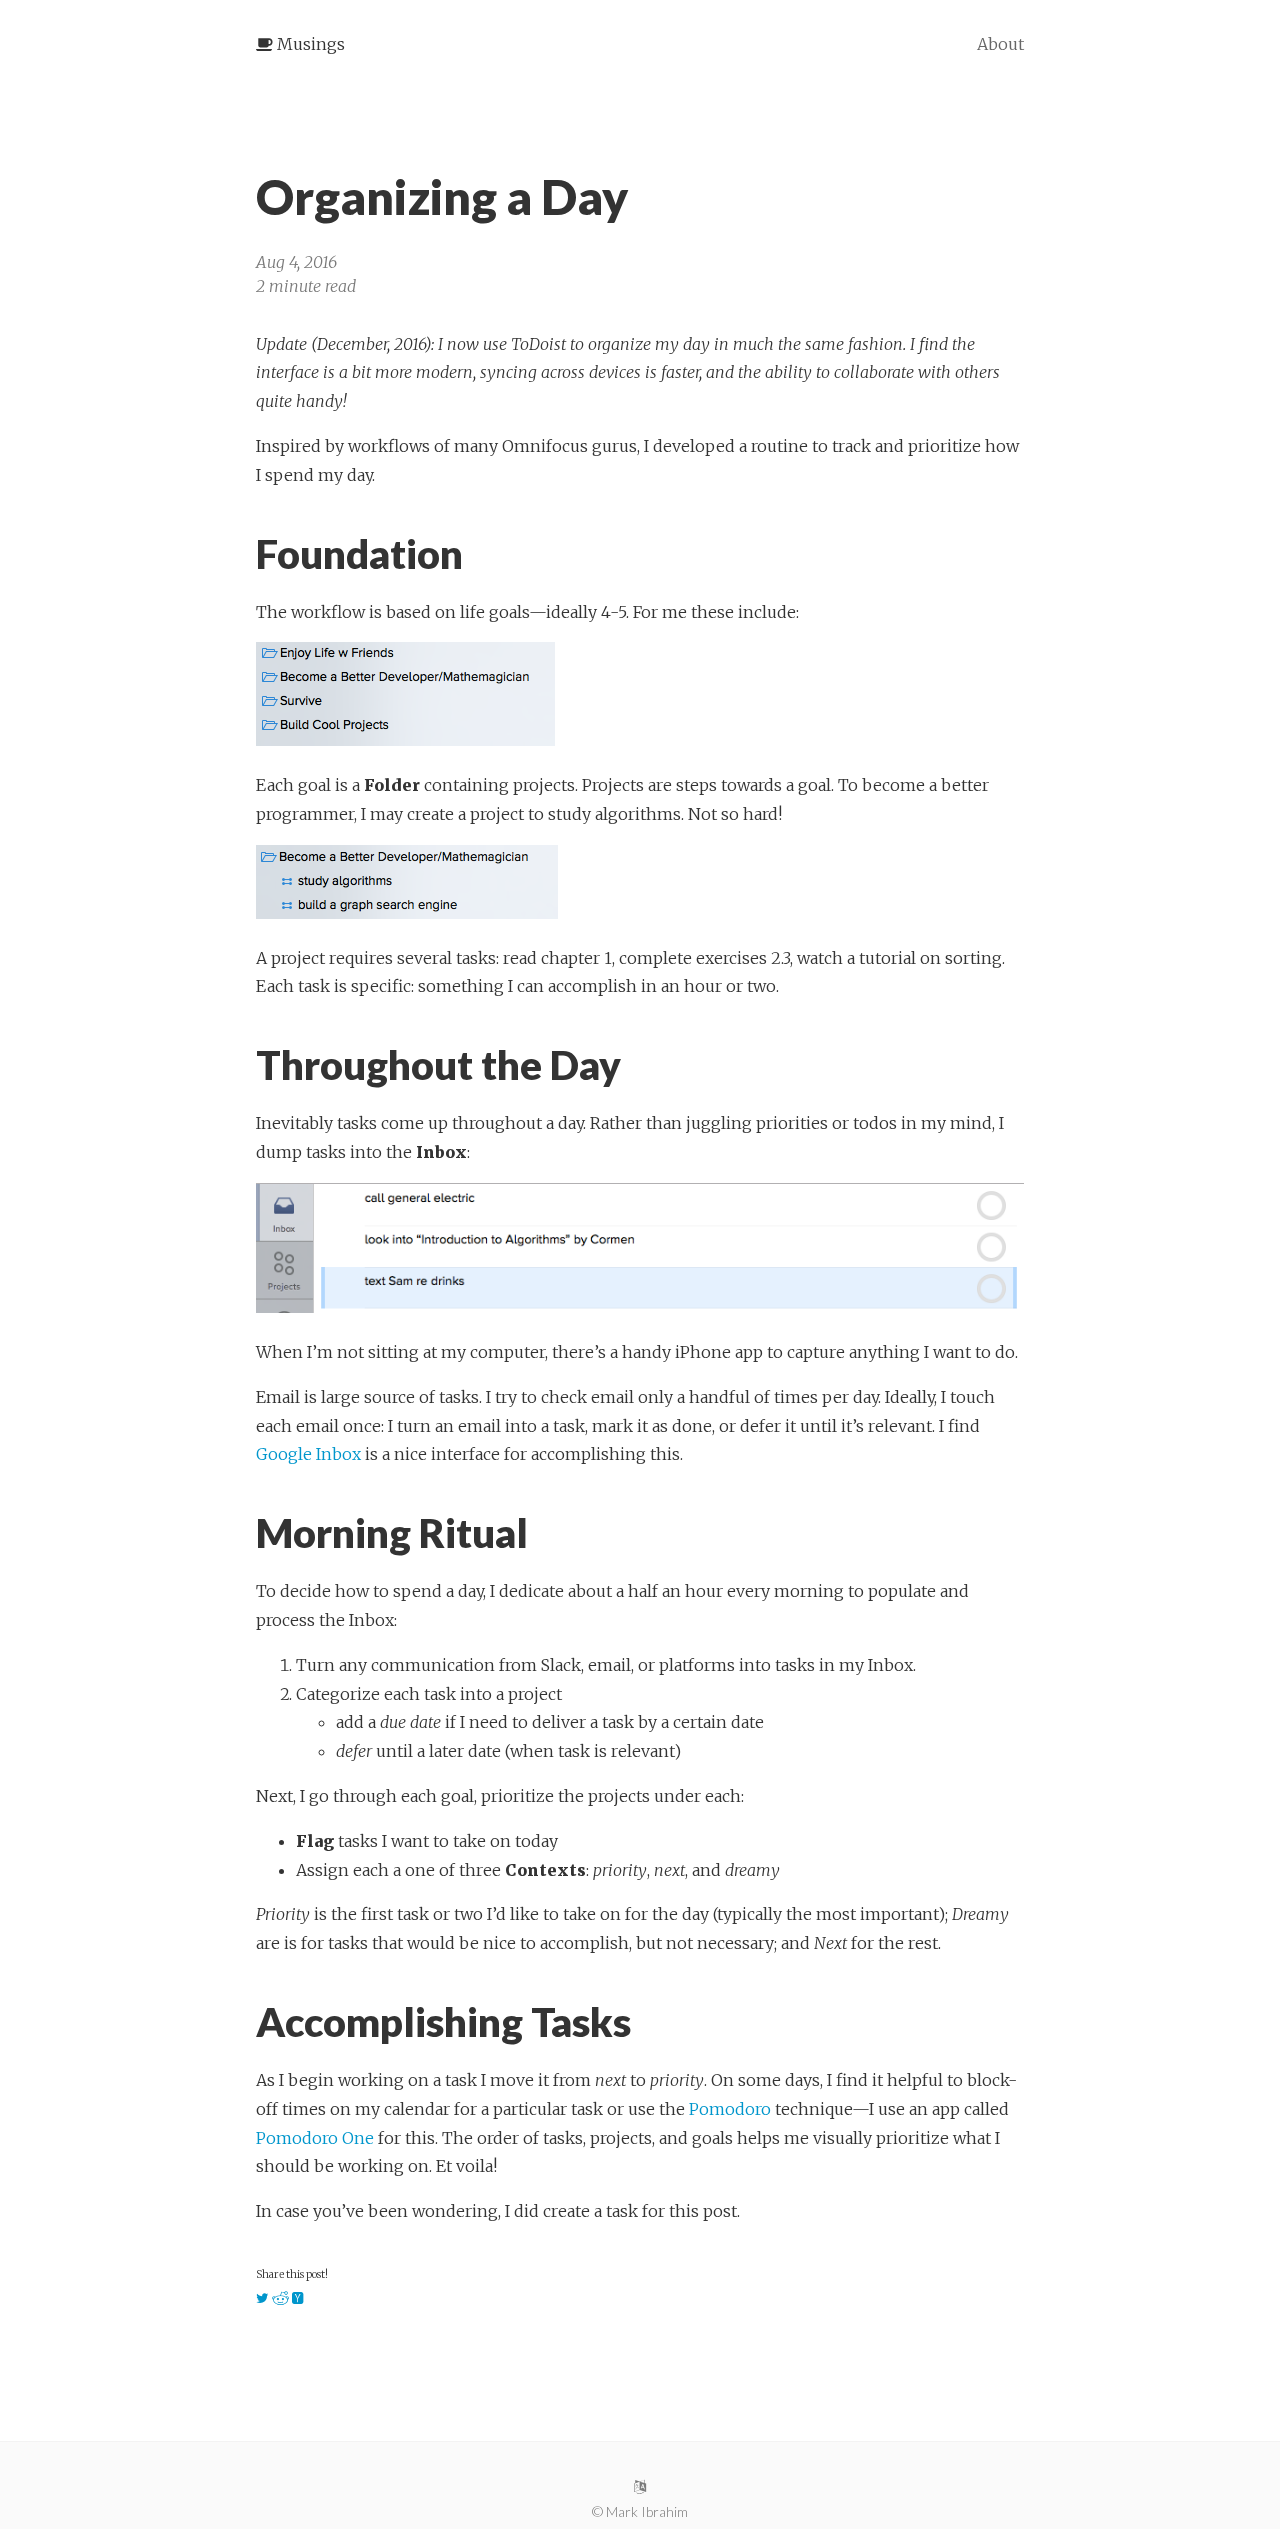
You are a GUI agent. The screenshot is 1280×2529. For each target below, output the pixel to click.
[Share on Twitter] (262, 2299)
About (1000, 44)
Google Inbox (308, 1454)
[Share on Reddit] (280, 2299)
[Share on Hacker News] (298, 2299)
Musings (309, 44)
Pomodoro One (315, 2138)
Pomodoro (730, 2109)
